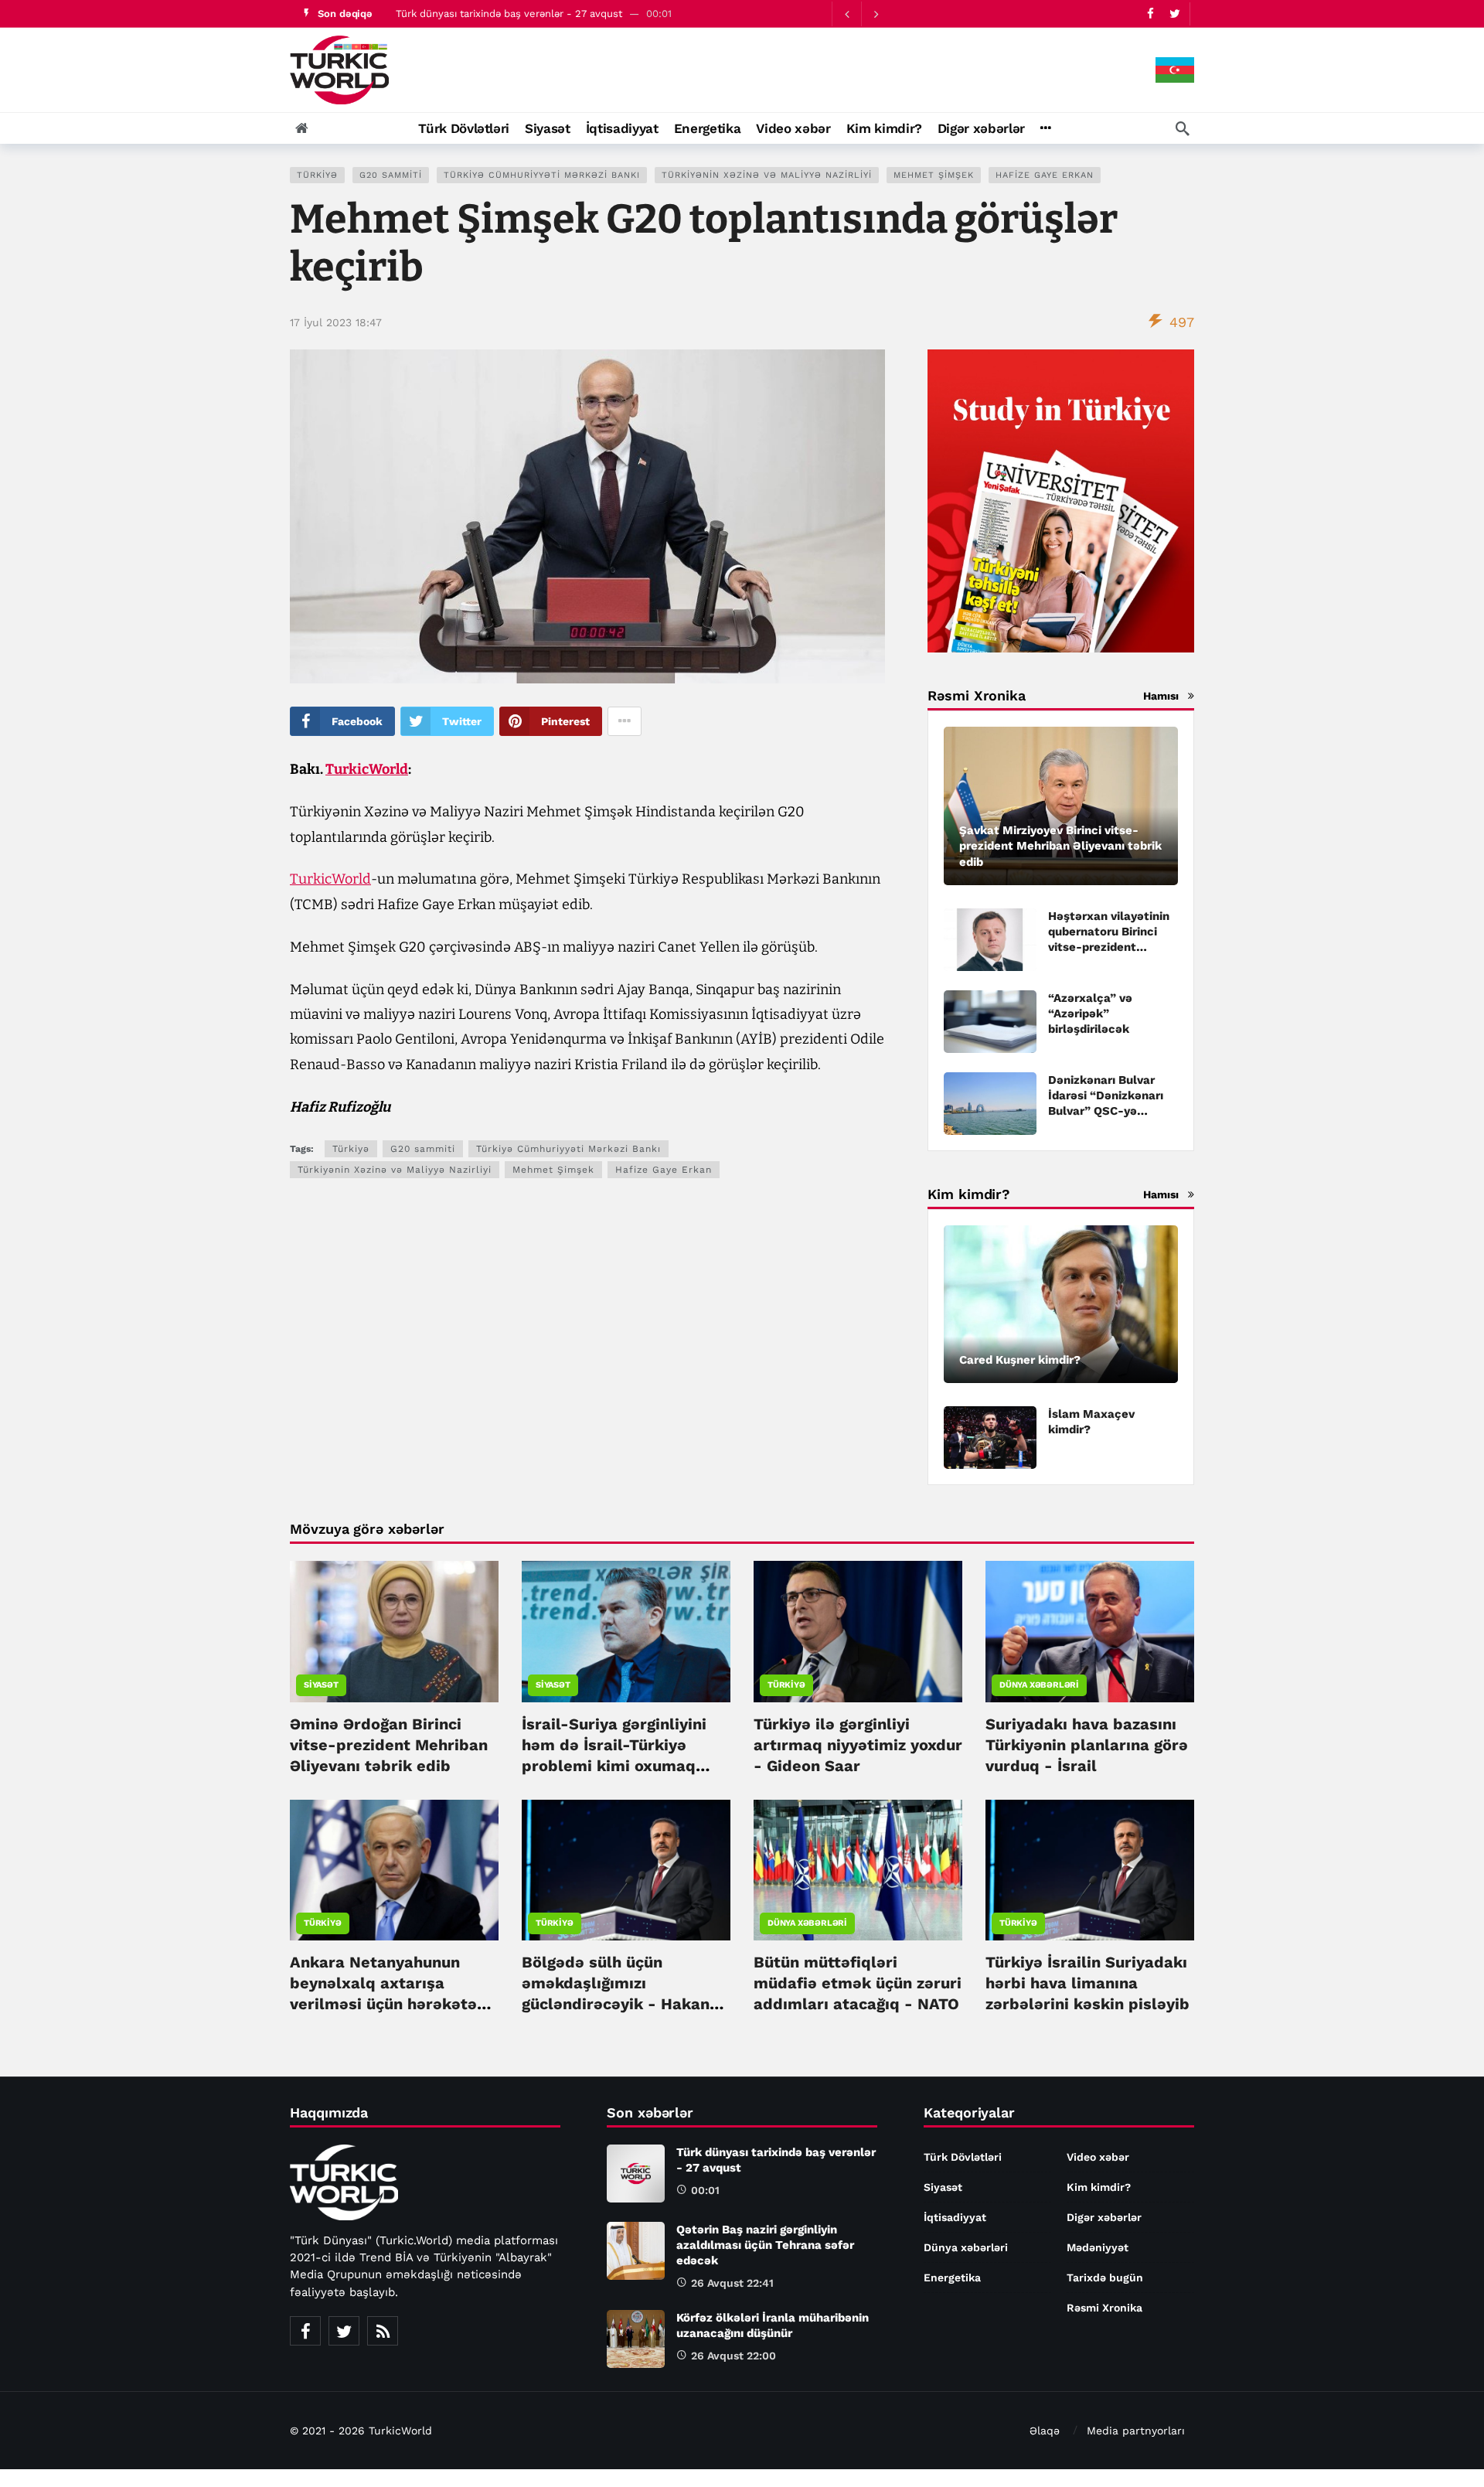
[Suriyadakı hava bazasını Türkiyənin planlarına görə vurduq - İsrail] (1090, 1631)
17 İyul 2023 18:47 (336, 322)
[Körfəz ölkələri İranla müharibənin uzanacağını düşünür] (636, 2339)
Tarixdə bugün (1105, 2277)
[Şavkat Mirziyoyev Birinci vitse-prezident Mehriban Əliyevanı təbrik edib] (1061, 806)
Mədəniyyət (1098, 2247)
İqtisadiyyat (955, 2217)
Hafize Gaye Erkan (1045, 175)
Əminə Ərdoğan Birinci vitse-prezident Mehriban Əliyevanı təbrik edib (389, 1745)
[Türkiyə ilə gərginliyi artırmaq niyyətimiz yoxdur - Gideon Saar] (858, 1631)
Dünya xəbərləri (1039, 1685)
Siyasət (321, 1685)
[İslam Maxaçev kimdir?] (990, 1438)
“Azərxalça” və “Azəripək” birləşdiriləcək (1090, 1014)
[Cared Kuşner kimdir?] (1061, 1305)
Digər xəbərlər (1104, 2217)
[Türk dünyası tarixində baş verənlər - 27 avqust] (636, 2174)
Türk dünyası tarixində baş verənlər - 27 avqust (509, 14)
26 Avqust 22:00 (733, 2356)
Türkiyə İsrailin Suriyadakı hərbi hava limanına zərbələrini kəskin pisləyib (1087, 1983)
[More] (1045, 128)
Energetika (952, 2277)
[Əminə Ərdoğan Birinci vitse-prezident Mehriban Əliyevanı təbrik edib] (394, 1631)
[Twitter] (1174, 14)
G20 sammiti (391, 175)
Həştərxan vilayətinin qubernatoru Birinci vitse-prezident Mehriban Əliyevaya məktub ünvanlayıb (1109, 947)
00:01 (705, 2190)
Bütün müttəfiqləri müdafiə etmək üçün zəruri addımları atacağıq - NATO (858, 1983)
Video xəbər (1098, 2157)
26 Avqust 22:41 (732, 2283)
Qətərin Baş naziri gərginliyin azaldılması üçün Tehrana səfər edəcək (765, 2245)
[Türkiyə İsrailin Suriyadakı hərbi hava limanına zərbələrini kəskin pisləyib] (1090, 1870)
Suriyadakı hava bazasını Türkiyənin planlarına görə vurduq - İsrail (1087, 1745)
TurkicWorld (367, 769)
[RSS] (383, 2331)
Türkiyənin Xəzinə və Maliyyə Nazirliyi (767, 175)
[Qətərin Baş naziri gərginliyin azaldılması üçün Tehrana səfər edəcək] (636, 2251)
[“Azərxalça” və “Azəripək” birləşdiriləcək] (990, 1022)
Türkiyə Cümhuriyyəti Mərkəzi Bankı (542, 175)
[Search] (1183, 128)
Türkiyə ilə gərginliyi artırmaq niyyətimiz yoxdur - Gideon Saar (858, 1745)
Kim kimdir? (1099, 2187)
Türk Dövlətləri (963, 2157)
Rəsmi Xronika (1104, 2308)
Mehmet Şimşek (934, 175)
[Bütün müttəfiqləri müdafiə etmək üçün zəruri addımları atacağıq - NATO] (858, 1870)
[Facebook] (1150, 14)
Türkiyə (317, 175)
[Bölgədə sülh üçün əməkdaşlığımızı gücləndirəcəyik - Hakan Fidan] (626, 1870)
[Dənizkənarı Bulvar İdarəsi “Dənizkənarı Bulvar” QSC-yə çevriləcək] (990, 1104)
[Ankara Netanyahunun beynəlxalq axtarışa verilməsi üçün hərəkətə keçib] (394, 1870)
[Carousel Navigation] (861, 14)
